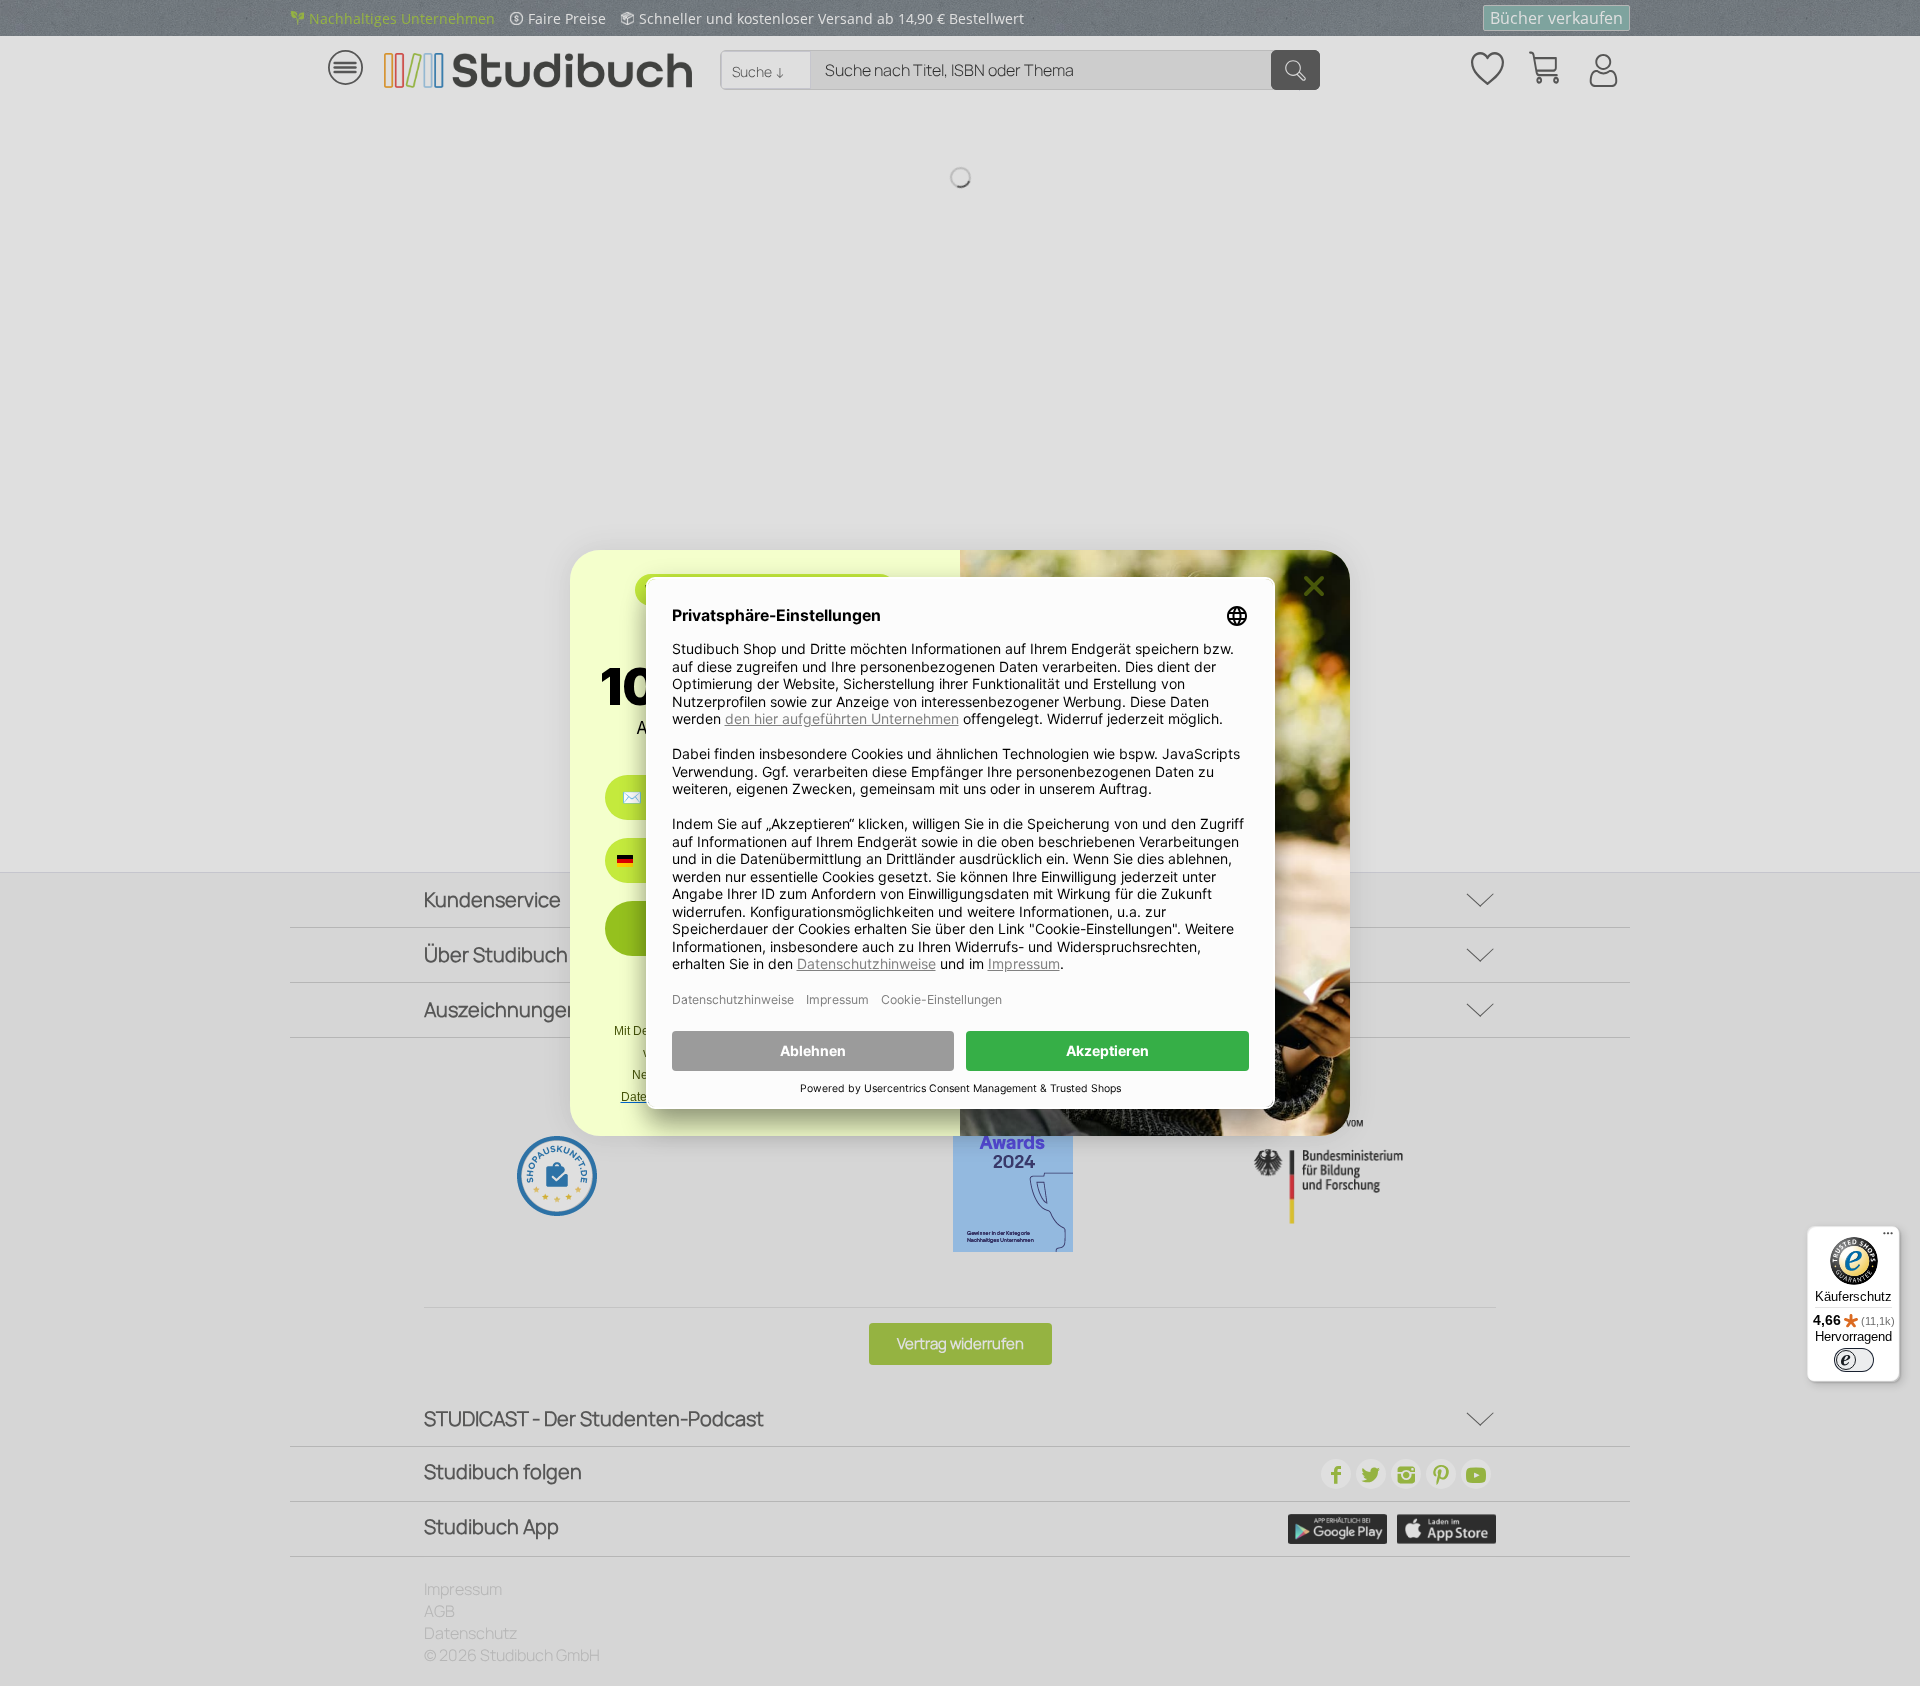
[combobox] (639, 860)
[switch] (1854, 1360)
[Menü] (1888, 1238)
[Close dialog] (1314, 586)
